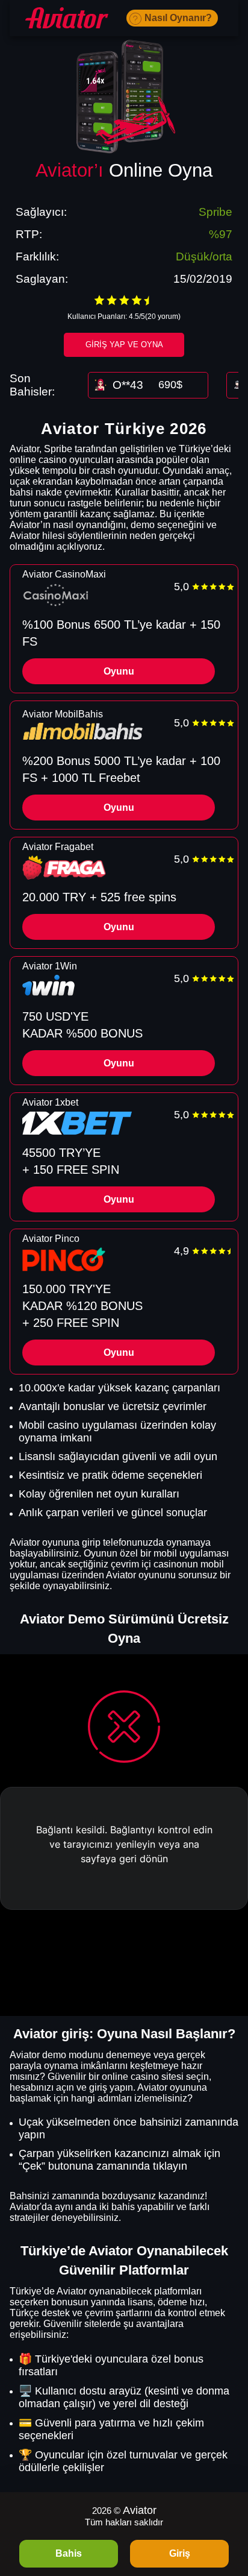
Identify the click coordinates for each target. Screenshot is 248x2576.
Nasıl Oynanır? (178, 18)
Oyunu (119, 671)
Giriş (180, 2553)
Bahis (69, 2553)
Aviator (140, 2510)
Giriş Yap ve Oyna (124, 345)
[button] (227, 2507)
